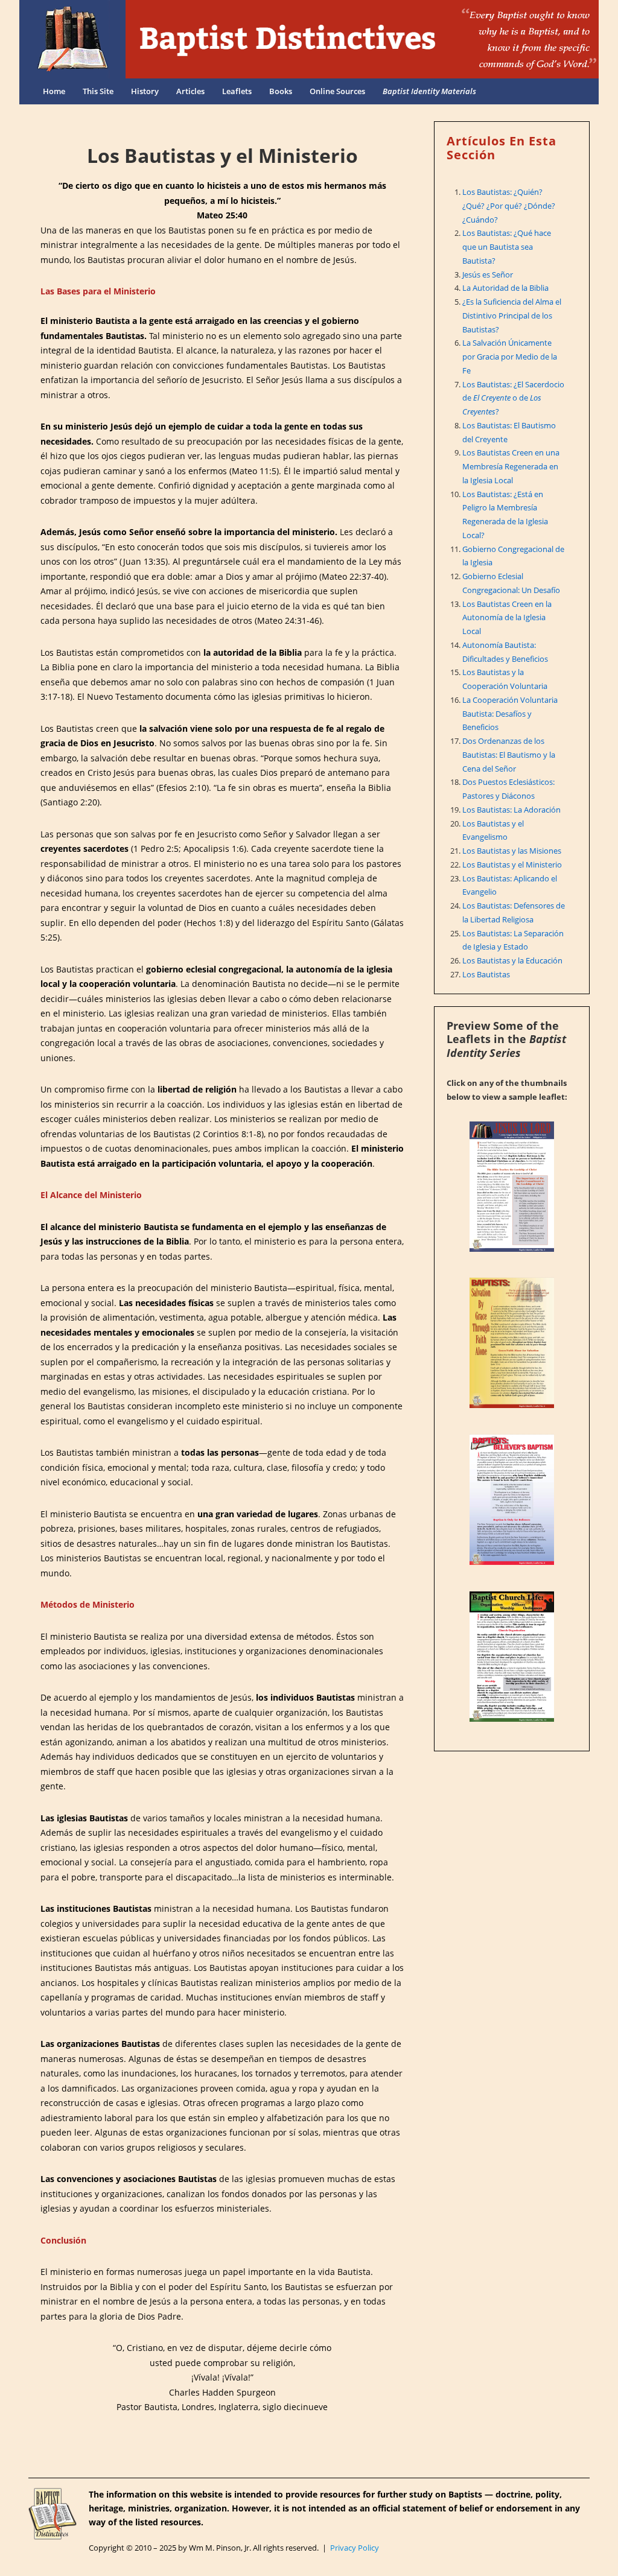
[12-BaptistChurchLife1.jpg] (512, 1657)
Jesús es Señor (488, 274)
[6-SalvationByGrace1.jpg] (512, 1343)
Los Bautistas (486, 974)
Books (281, 91)
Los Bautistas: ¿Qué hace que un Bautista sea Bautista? (507, 247)
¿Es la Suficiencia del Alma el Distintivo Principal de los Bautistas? (512, 316)
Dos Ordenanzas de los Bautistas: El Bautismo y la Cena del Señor (509, 755)
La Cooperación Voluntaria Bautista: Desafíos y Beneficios (510, 714)
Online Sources (337, 91)
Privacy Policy (355, 2548)
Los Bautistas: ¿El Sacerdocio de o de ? (513, 398)
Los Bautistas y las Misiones (512, 851)
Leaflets (237, 91)
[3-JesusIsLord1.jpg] (512, 1187)
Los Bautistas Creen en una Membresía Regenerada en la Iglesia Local (511, 466)
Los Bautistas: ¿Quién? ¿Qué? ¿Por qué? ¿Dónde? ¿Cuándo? (509, 206)
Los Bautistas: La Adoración (511, 810)
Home (54, 91)
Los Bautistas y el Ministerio (512, 864)
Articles (190, 91)
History (145, 91)
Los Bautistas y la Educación (512, 960)
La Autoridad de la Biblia (505, 288)
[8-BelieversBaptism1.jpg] (512, 1500)
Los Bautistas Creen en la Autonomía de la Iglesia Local (507, 618)
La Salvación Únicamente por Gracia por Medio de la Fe (510, 357)
